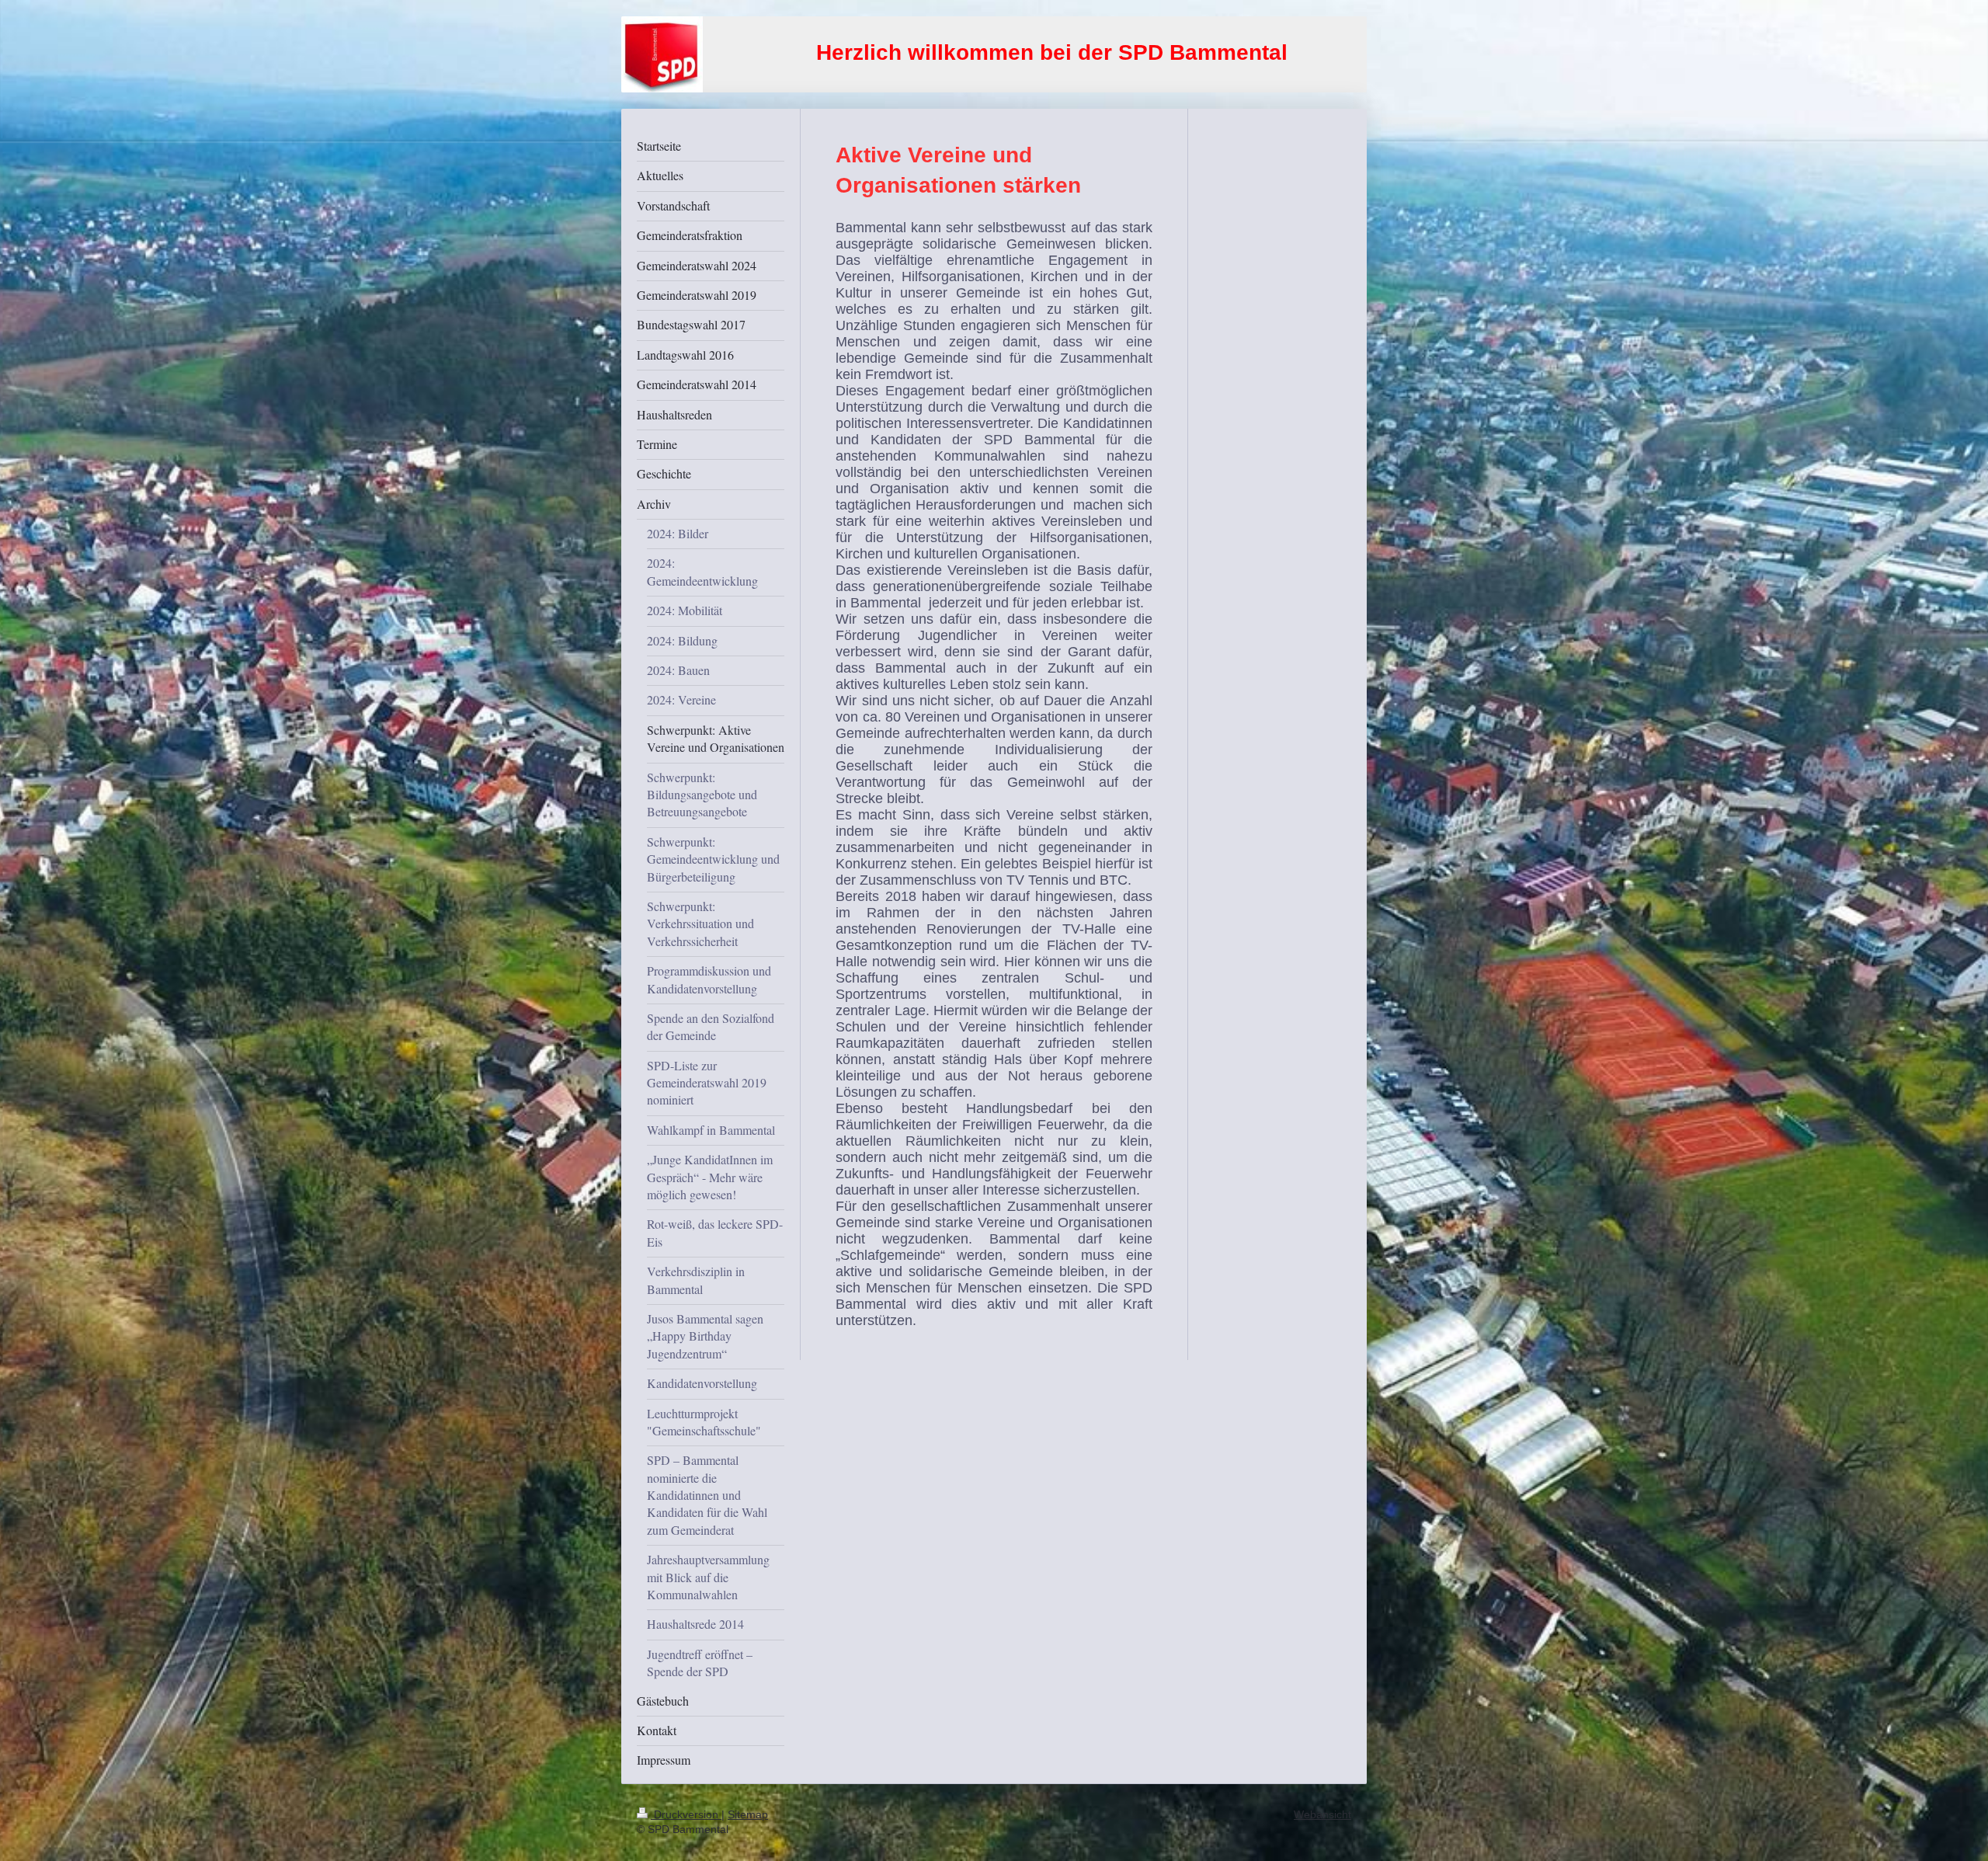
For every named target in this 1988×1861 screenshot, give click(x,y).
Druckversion (686, 1814)
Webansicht (1322, 1814)
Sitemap (748, 1814)
